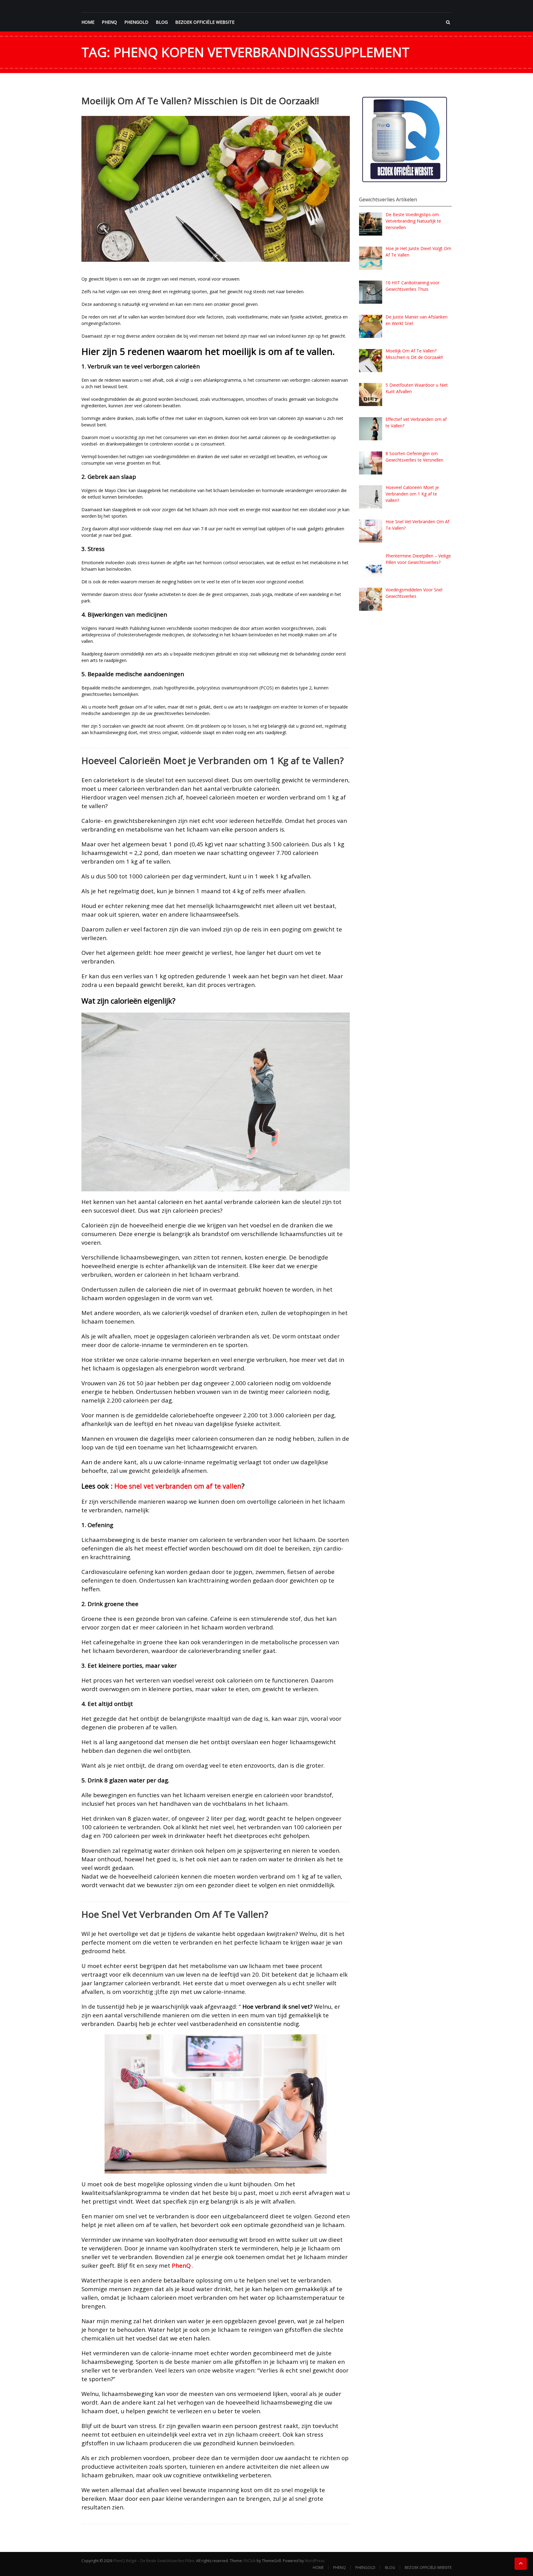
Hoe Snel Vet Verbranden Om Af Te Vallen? (175, 1914)
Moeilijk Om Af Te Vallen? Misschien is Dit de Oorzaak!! (200, 101)
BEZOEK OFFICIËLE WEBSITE (205, 22)
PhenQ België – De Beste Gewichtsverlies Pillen (154, 2561)
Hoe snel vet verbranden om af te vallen (178, 1486)
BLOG (162, 22)
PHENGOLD (136, 22)
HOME (88, 22)
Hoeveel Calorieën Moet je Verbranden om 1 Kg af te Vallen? (213, 760)
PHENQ (109, 22)
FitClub (250, 2561)
